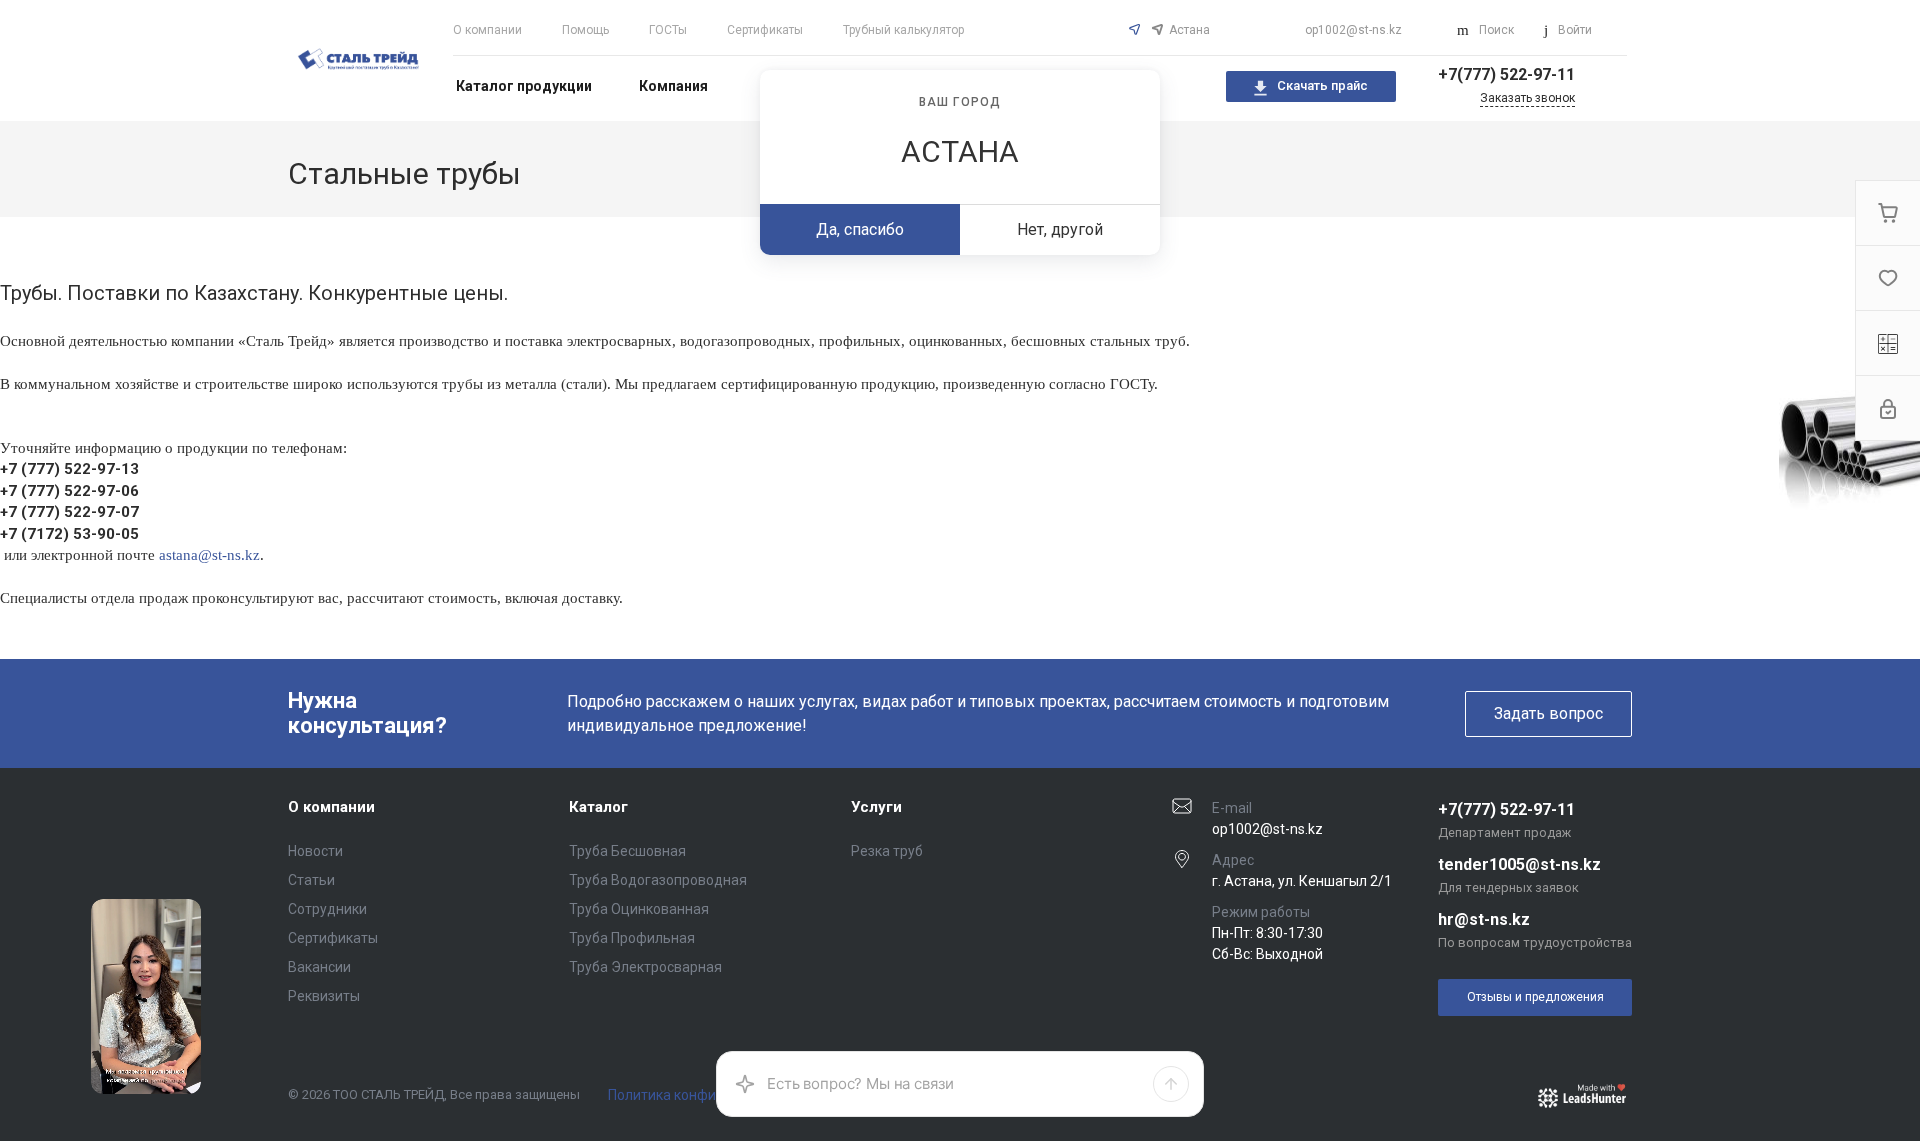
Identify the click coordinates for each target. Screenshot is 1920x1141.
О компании (487, 30)
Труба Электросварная (645, 967)
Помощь (585, 30)
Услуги (876, 807)
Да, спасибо (860, 229)
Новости (315, 851)
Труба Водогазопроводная (658, 880)
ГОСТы (668, 30)
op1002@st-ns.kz (1353, 30)
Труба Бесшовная (627, 851)
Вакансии (319, 967)
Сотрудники (327, 909)
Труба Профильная (632, 938)
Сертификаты (765, 30)
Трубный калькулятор (903, 30)
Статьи (311, 880)
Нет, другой (1060, 229)
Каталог (598, 807)
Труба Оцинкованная (639, 909)
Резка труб (887, 851)
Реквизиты (324, 996)
